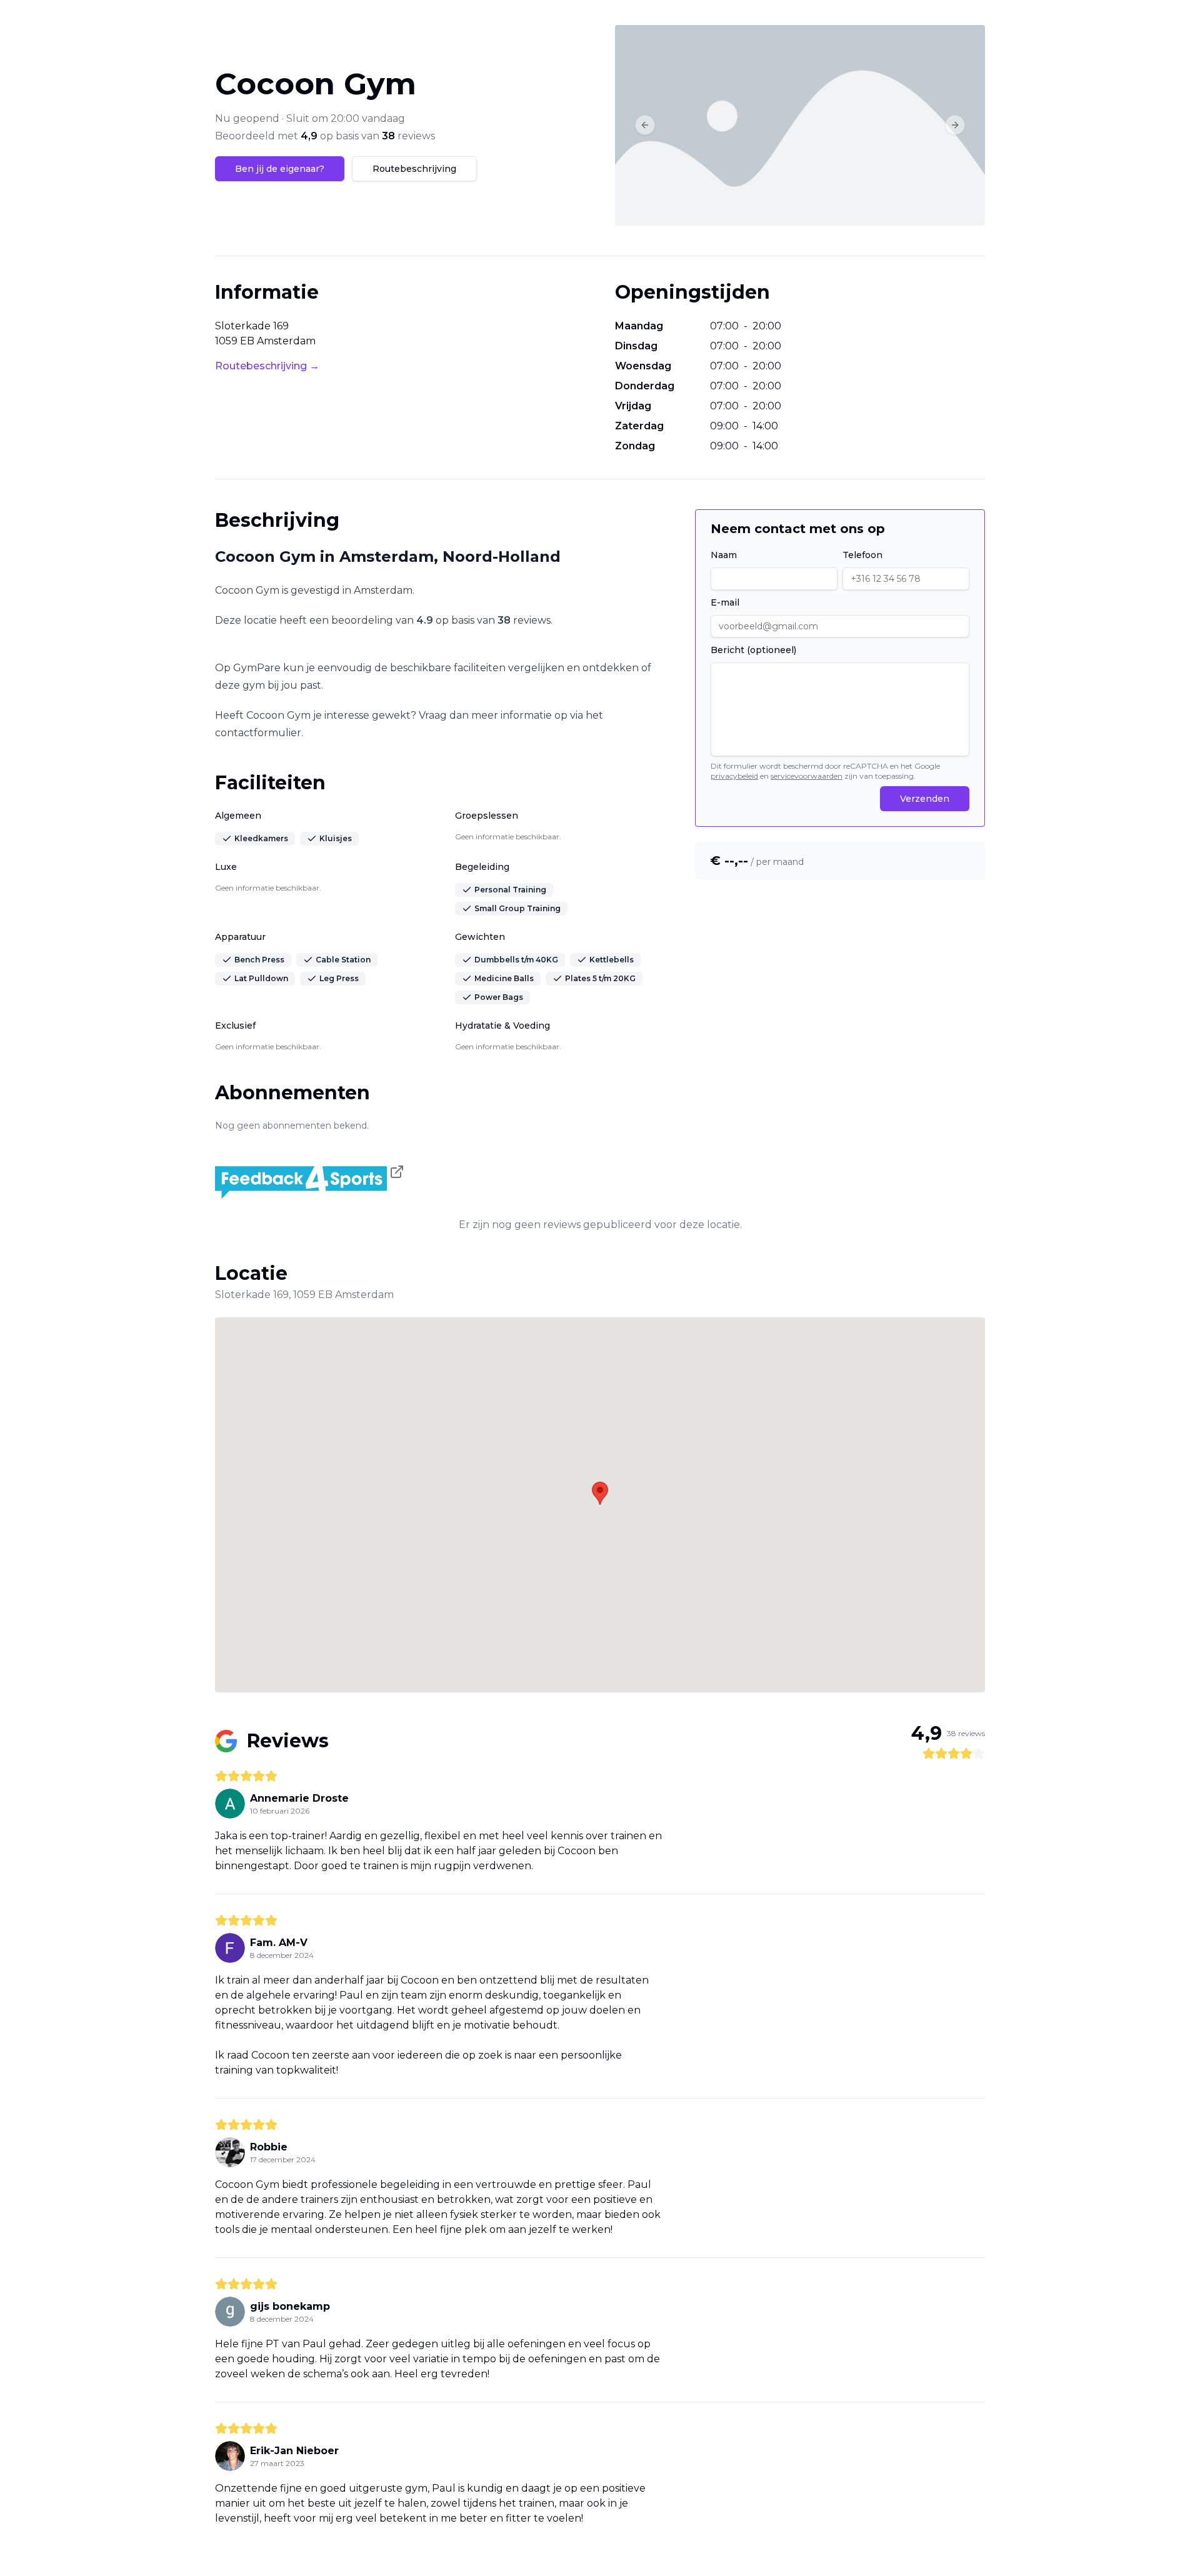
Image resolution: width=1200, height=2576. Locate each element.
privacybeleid (734, 776)
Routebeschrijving (414, 169)
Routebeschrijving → (267, 366)
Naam (724, 555)
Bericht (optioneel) (753, 650)
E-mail (725, 602)
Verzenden (925, 799)
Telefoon (862, 555)
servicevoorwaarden (807, 776)
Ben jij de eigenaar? (280, 169)
